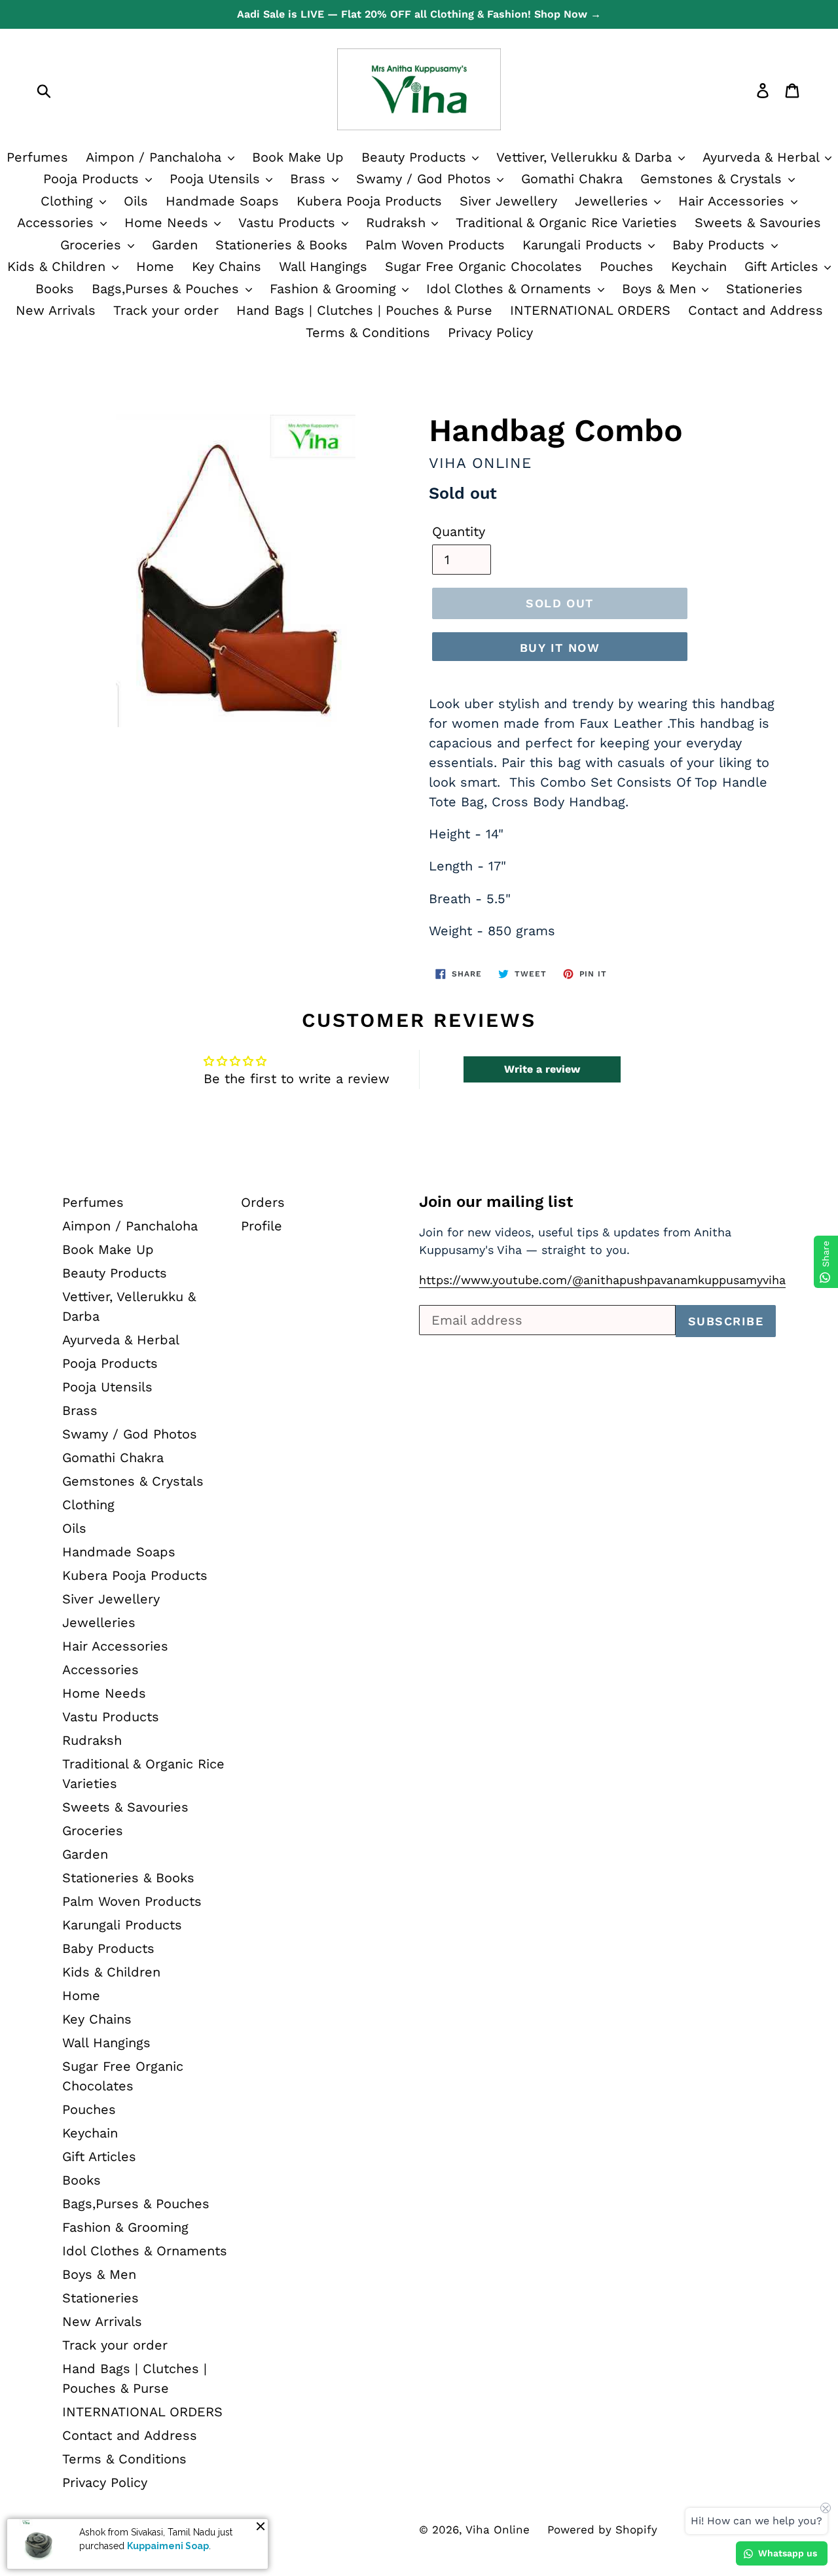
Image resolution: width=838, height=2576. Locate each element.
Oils (136, 201)
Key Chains (227, 266)
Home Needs (169, 223)
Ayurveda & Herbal (121, 1340)
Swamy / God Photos (426, 179)
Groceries (93, 245)
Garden (175, 245)
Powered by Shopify (602, 2530)
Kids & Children (59, 266)
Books (55, 289)
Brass (310, 179)
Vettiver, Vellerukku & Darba (586, 157)
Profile (262, 1226)
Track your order (166, 310)
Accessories (58, 223)
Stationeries (764, 289)
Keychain (699, 266)
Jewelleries (614, 201)
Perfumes (37, 157)
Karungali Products (585, 245)
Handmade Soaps (222, 201)
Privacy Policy (490, 332)
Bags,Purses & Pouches (168, 289)
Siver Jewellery (508, 201)
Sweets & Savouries (758, 223)
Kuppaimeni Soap (168, 2545)
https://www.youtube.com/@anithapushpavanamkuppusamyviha (602, 1280)
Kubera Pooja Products (369, 201)
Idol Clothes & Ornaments (511, 289)
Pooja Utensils (217, 179)
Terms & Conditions (368, 332)
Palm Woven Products (435, 245)
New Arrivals (56, 310)
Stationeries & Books (282, 245)
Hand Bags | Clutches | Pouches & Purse (364, 310)
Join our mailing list (496, 1202)
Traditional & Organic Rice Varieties (566, 223)
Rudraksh (398, 223)
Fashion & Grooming (335, 289)
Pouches (627, 266)
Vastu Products (289, 223)
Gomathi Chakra (572, 179)
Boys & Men (661, 289)
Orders (263, 1202)
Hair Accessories (734, 201)
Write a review (542, 1069)
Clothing (69, 201)
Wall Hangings (323, 266)
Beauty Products (416, 157)
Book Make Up (298, 157)
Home (155, 266)
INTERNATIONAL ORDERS (590, 310)
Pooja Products (93, 179)
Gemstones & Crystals (713, 179)
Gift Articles (784, 266)
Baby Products (721, 245)
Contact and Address (756, 310)
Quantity (459, 531)
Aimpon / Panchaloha (156, 157)
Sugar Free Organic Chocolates (483, 266)
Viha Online (498, 2530)
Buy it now (560, 648)
